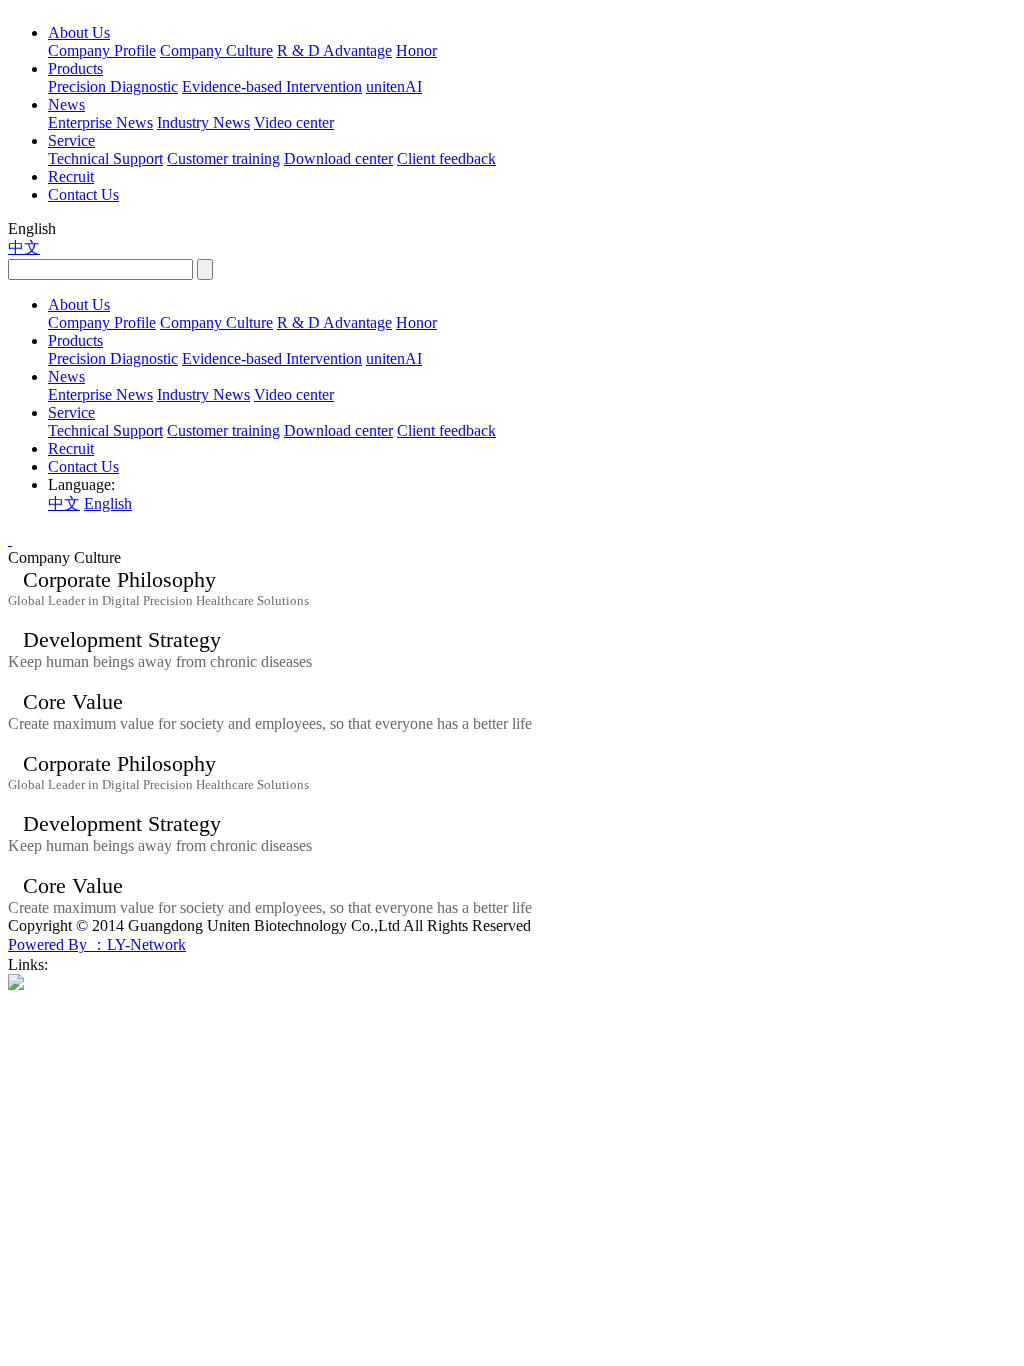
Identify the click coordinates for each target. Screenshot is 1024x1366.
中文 (24, 247)
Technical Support (105, 158)
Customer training (223, 158)
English (108, 503)
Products (75, 68)
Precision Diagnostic (113, 86)
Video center (294, 122)
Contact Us (83, 194)
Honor (416, 50)
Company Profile (102, 50)
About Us (79, 32)
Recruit (71, 176)
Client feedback (446, 158)
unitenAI (394, 86)
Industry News (203, 122)
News (66, 104)
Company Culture (216, 50)
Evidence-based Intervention (272, 86)
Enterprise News (100, 122)
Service (71, 140)
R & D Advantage (334, 50)
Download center (338, 158)
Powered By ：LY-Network (97, 944)
